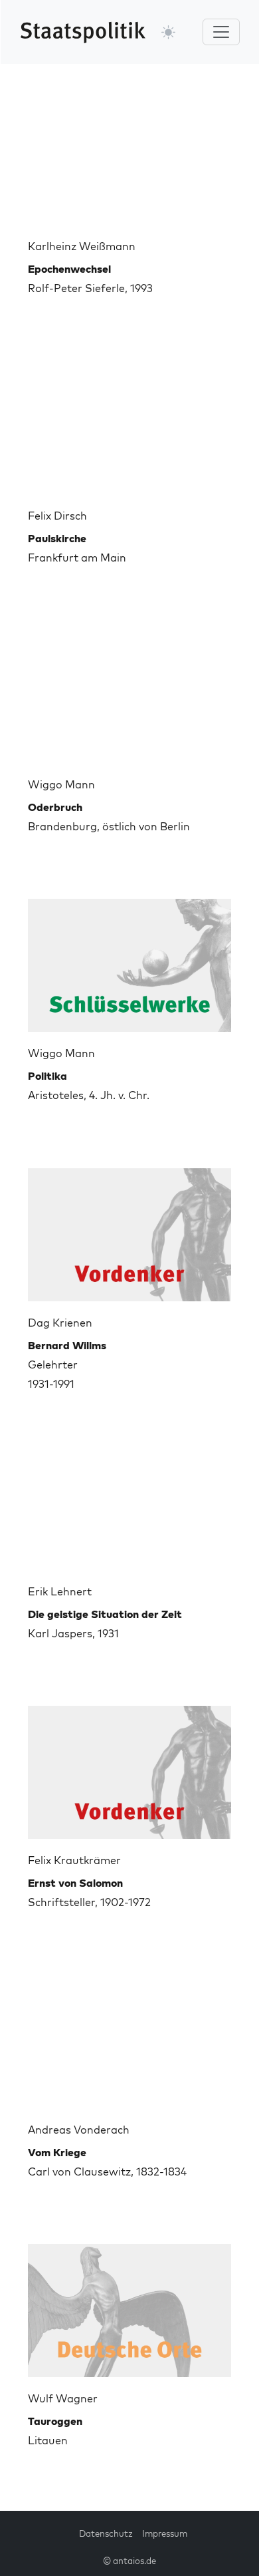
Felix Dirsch (57, 516)
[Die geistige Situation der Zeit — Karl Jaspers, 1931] (129, 1498)
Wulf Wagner (63, 2398)
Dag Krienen (60, 1323)
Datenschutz (106, 2533)
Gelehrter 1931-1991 (67, 1365)
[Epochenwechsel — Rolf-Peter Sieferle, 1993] (129, 153)
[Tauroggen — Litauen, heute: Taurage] (129, 2305)
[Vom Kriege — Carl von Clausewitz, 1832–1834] (129, 2036)
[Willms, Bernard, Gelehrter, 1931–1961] (129, 1229)
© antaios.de (129, 2561)
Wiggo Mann (61, 784)
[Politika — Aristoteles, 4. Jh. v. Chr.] (129, 960)
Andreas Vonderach (79, 2130)
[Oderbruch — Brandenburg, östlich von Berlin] (129, 691)
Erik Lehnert (60, 1591)
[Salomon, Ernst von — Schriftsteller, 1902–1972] (129, 1767)
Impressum (165, 2533)
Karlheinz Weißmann (82, 246)
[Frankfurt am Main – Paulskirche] (129, 422)
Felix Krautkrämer (74, 1860)
